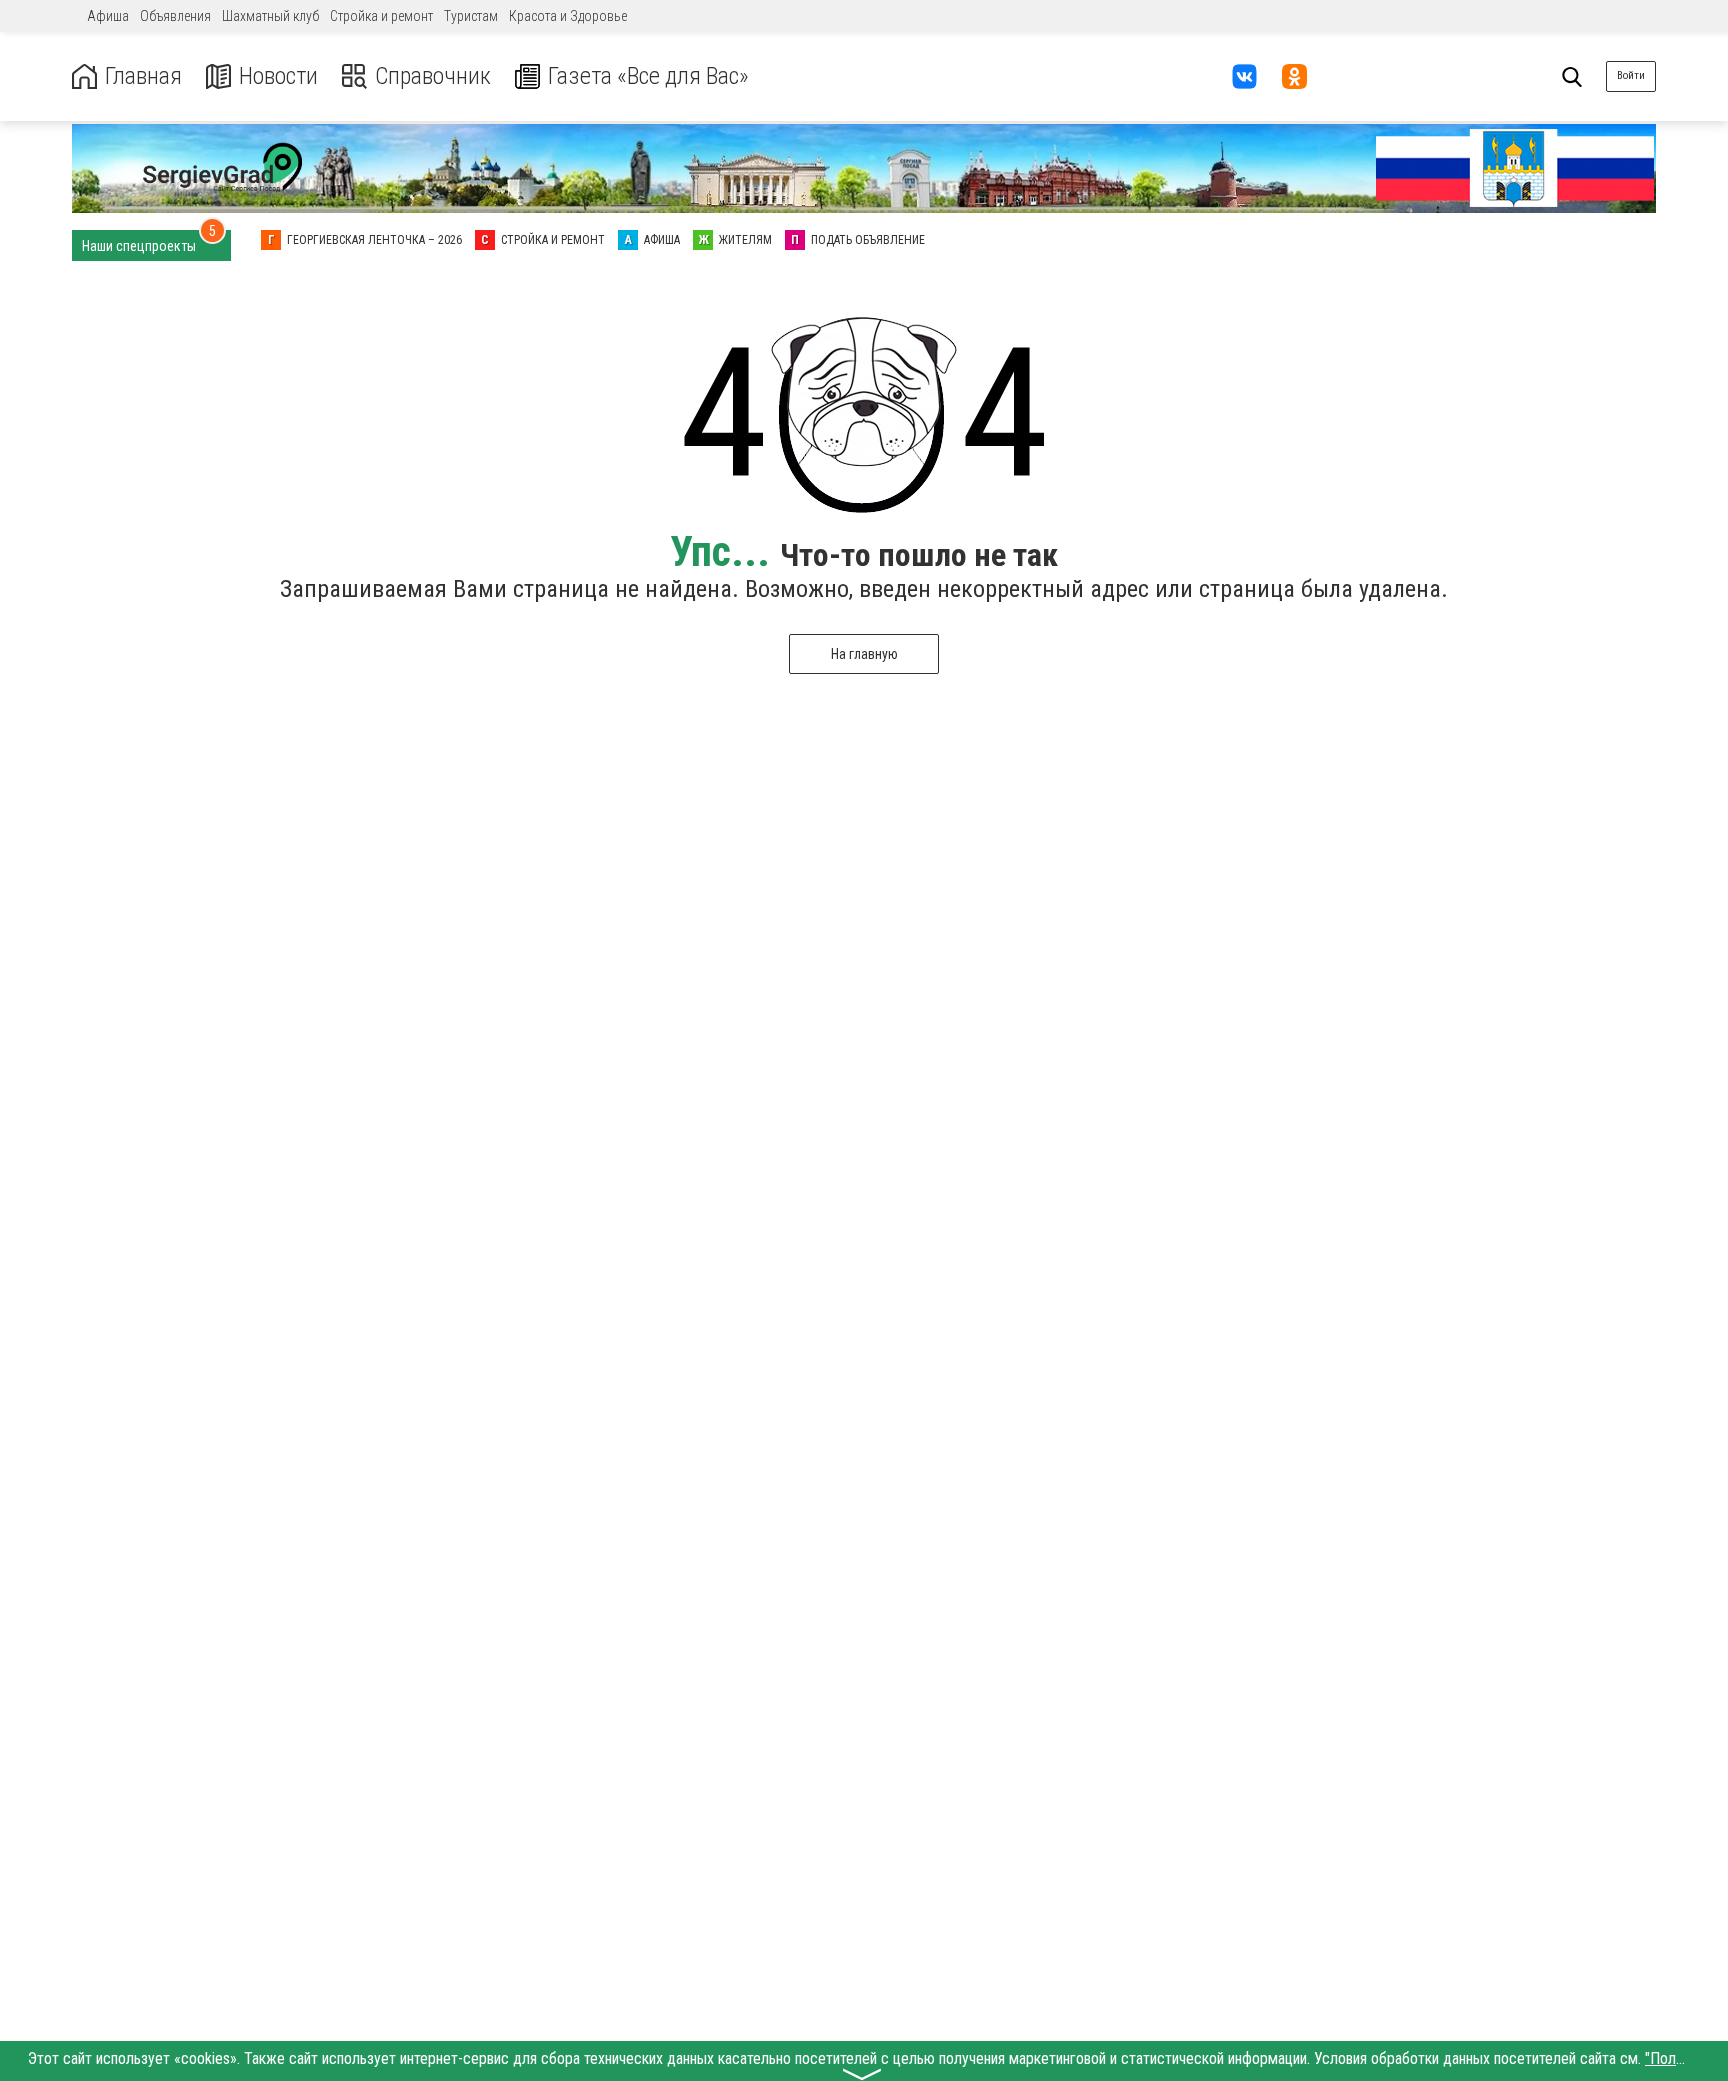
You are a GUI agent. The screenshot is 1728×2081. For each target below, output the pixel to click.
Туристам (471, 16)
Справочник (433, 76)
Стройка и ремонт (381, 16)
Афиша (108, 16)
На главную (864, 654)
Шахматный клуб (270, 16)
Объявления (175, 16)
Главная (143, 76)
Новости (278, 76)
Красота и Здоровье (568, 16)
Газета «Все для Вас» (648, 76)
